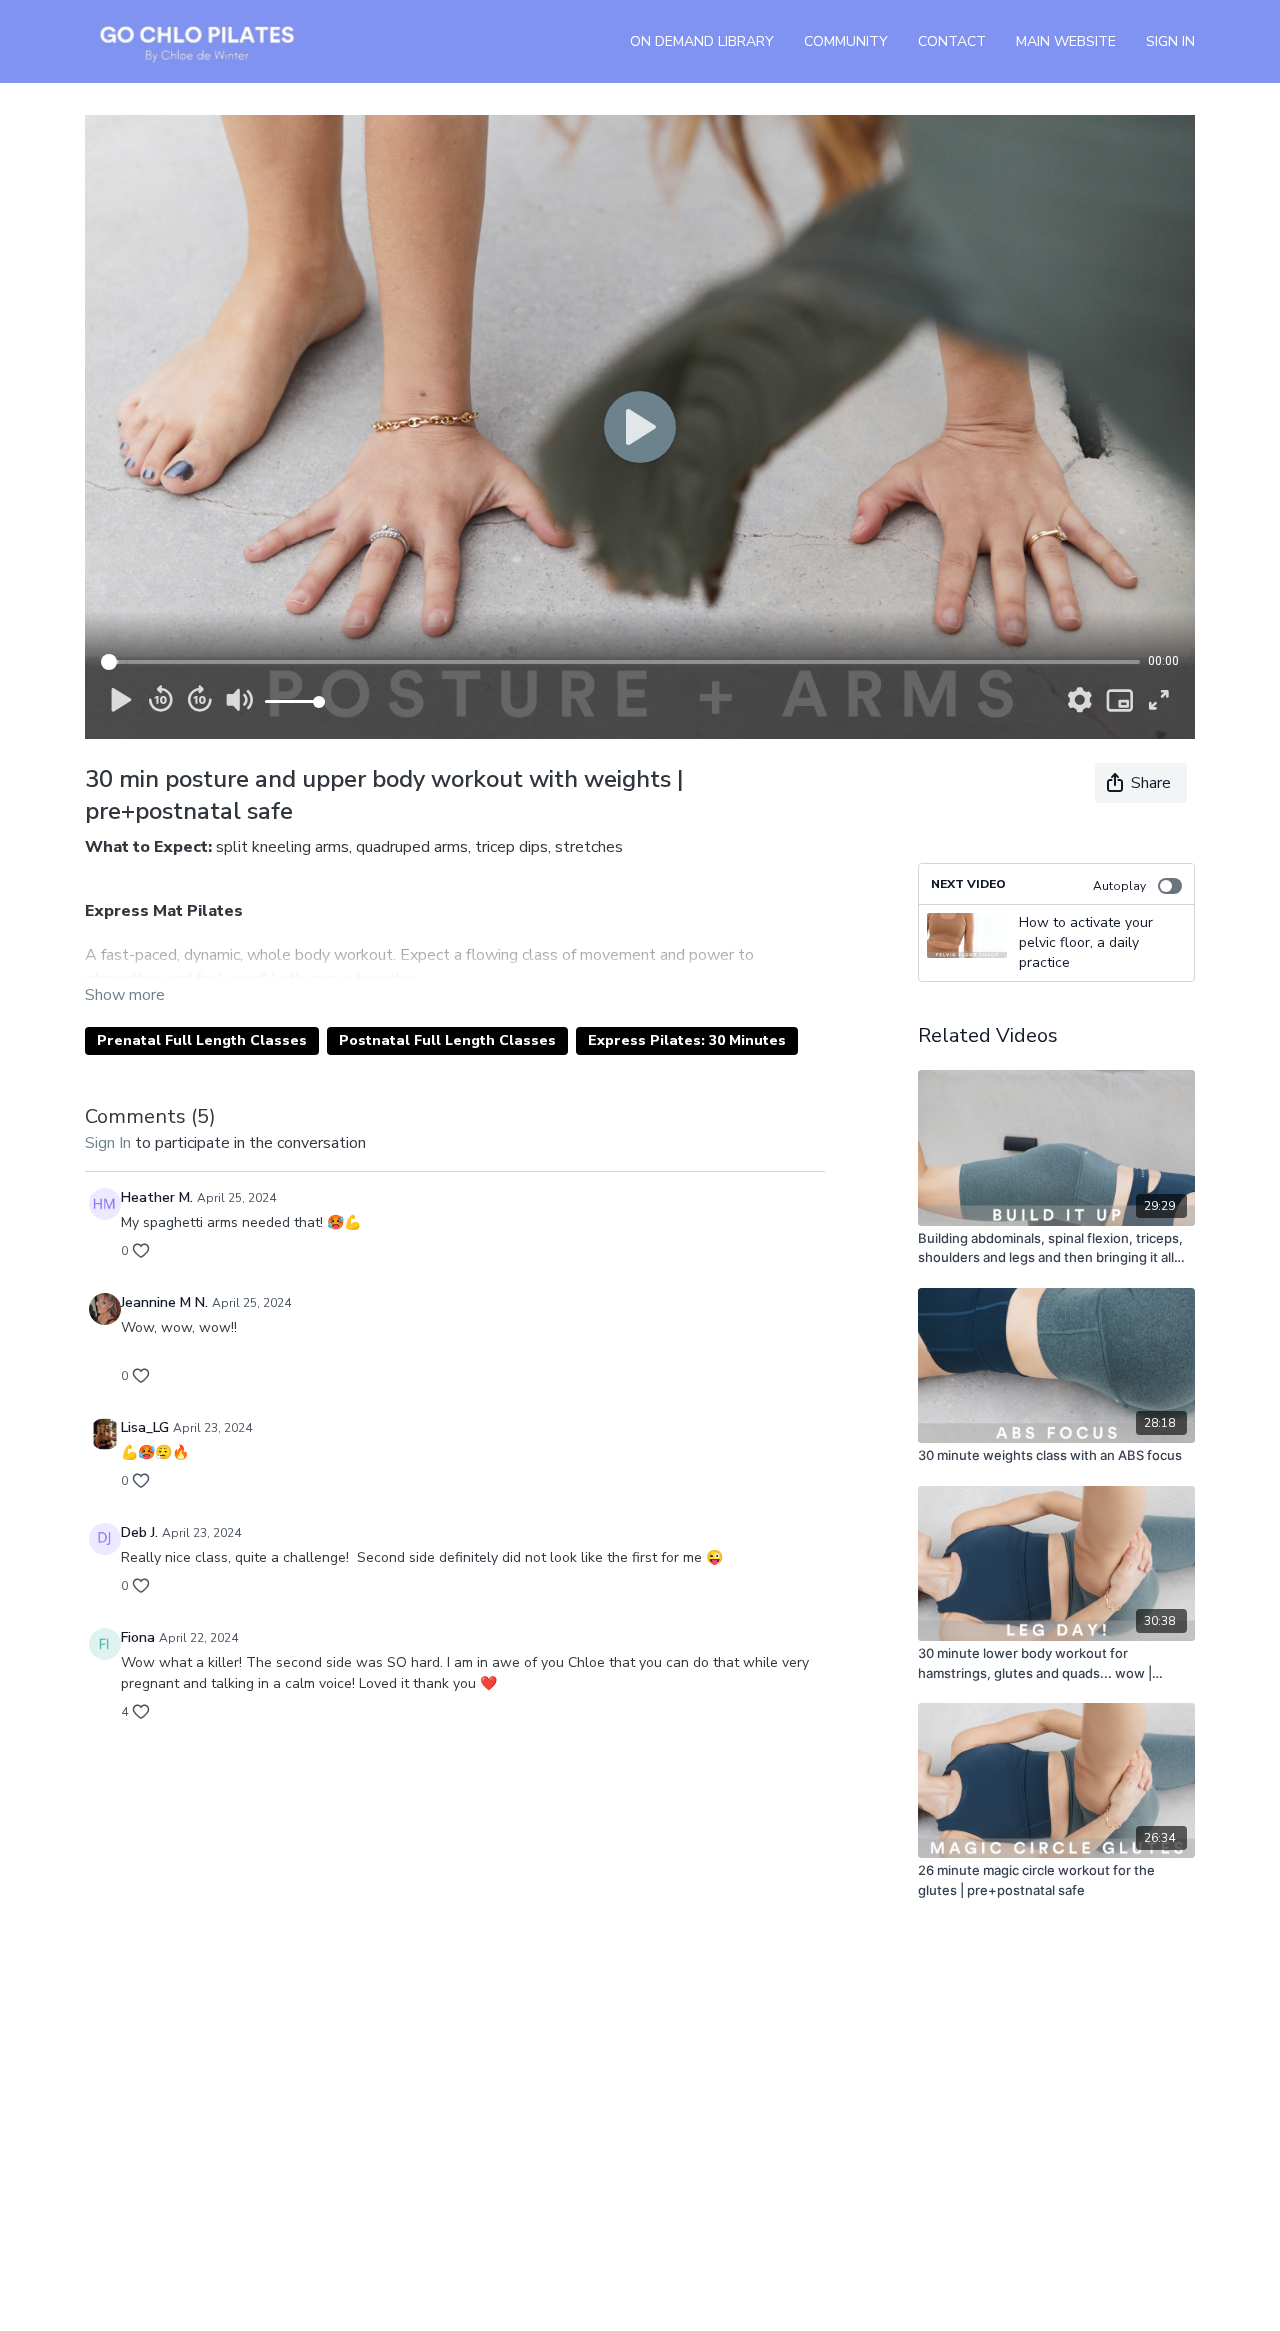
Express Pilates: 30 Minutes (687, 1040)
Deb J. (139, 1532)
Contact (952, 41)
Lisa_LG (145, 1427)
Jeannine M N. (164, 1302)
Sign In (1170, 41)
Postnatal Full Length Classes (447, 1040)
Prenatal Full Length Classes (202, 1040)
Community (846, 41)
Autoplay (1119, 886)
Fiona (138, 1637)
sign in (108, 1143)
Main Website (1066, 41)
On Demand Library (702, 41)
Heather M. (157, 1197)
